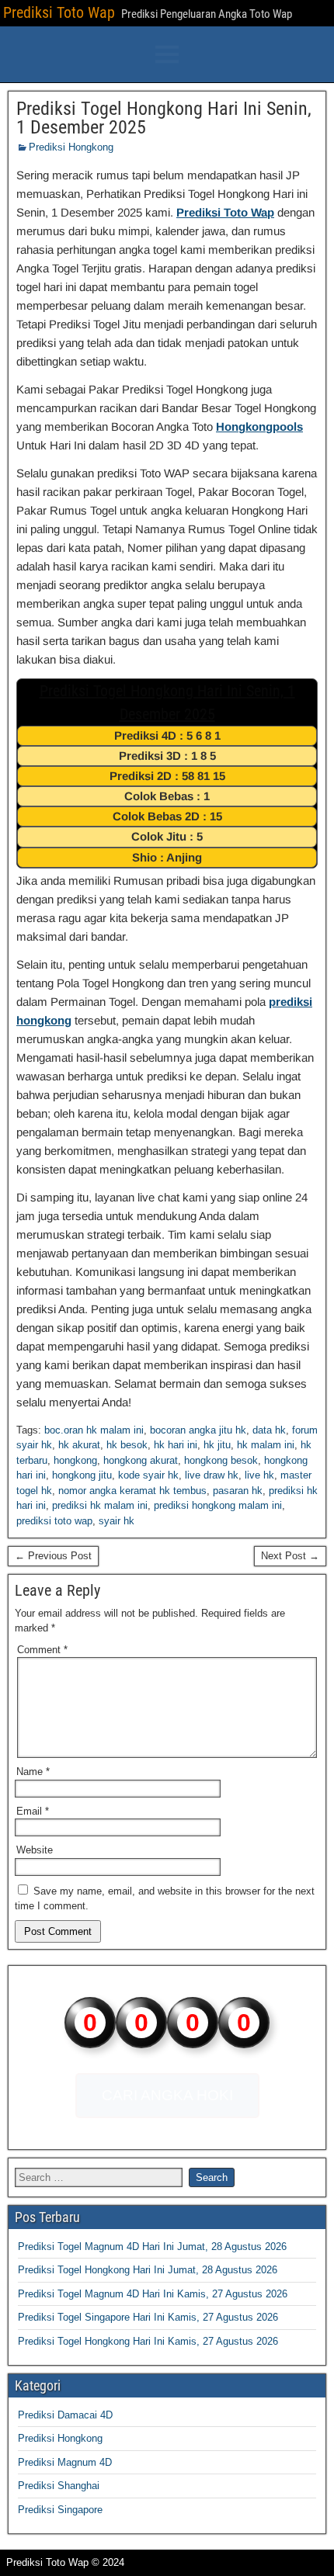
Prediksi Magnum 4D (65, 2462)
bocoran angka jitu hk (198, 1430)
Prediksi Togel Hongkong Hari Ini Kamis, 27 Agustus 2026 (148, 2341)
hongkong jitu (82, 1475)
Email (33, 1811)
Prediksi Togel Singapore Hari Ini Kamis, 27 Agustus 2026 (148, 2317)
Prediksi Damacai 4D (65, 2415)
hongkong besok (221, 1460)
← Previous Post (53, 1556)
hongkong (75, 1460)
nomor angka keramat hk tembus (132, 1491)
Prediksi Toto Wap (59, 12)
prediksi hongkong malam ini (218, 1505)
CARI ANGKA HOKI (167, 2095)
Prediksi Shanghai (59, 2486)
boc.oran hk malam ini (94, 1430)
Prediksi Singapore (60, 2510)
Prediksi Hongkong (71, 147)
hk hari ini (176, 1445)
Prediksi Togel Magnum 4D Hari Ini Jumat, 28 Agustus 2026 (152, 2247)
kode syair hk (148, 1475)
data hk (269, 1430)
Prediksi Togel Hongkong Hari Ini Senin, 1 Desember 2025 (164, 118)
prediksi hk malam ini (100, 1505)
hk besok (127, 1445)
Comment (42, 1650)
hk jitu (217, 1445)
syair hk (117, 1521)
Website (35, 1850)
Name (33, 1772)
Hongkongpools (259, 426)
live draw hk (212, 1475)
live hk (259, 1475)
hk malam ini (266, 1445)
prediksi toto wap (54, 1521)
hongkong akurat (141, 1460)
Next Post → (290, 1556)
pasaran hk (238, 1491)
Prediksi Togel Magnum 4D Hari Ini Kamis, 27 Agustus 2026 (153, 2294)
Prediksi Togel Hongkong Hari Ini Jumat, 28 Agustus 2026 (148, 2270)
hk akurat (79, 1445)
